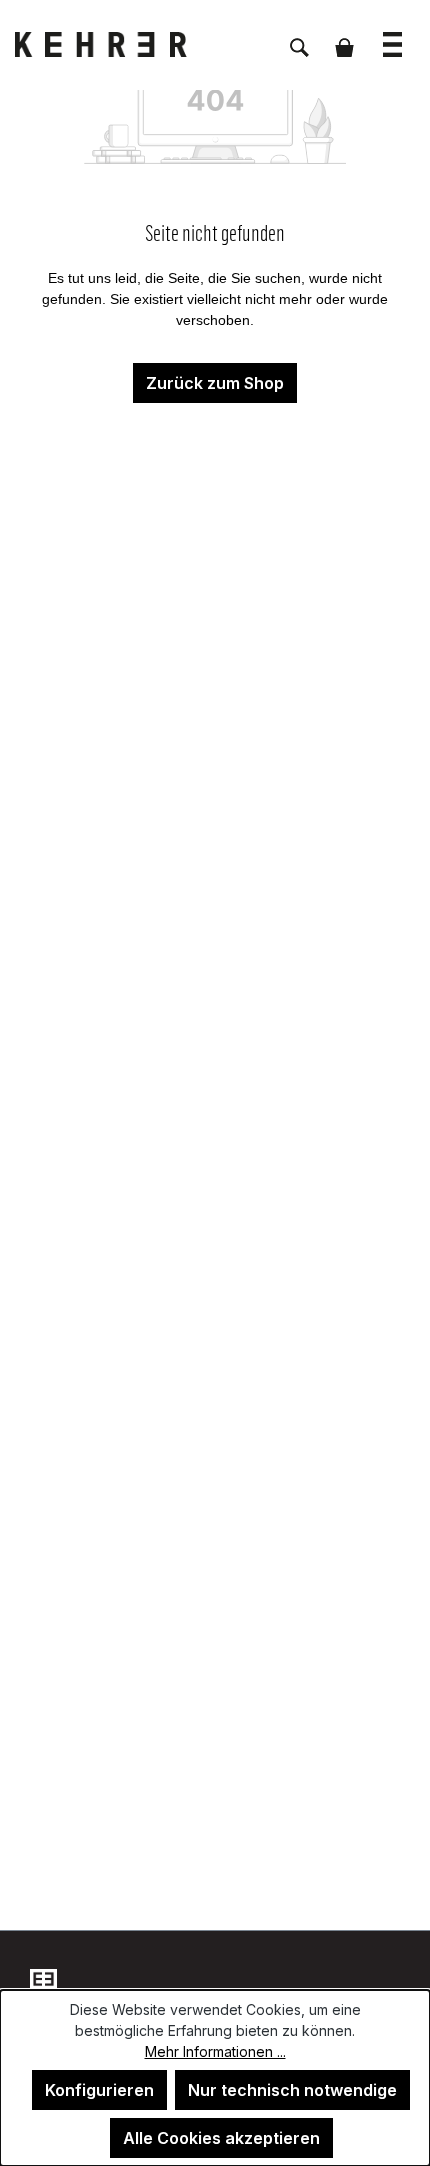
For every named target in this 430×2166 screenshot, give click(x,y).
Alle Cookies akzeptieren (221, 2138)
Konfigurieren (99, 2090)
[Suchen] (299, 37)
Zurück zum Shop (215, 383)
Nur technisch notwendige (292, 2090)
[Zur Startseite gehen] (115, 44)
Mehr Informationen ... (215, 2051)
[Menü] (392, 34)
